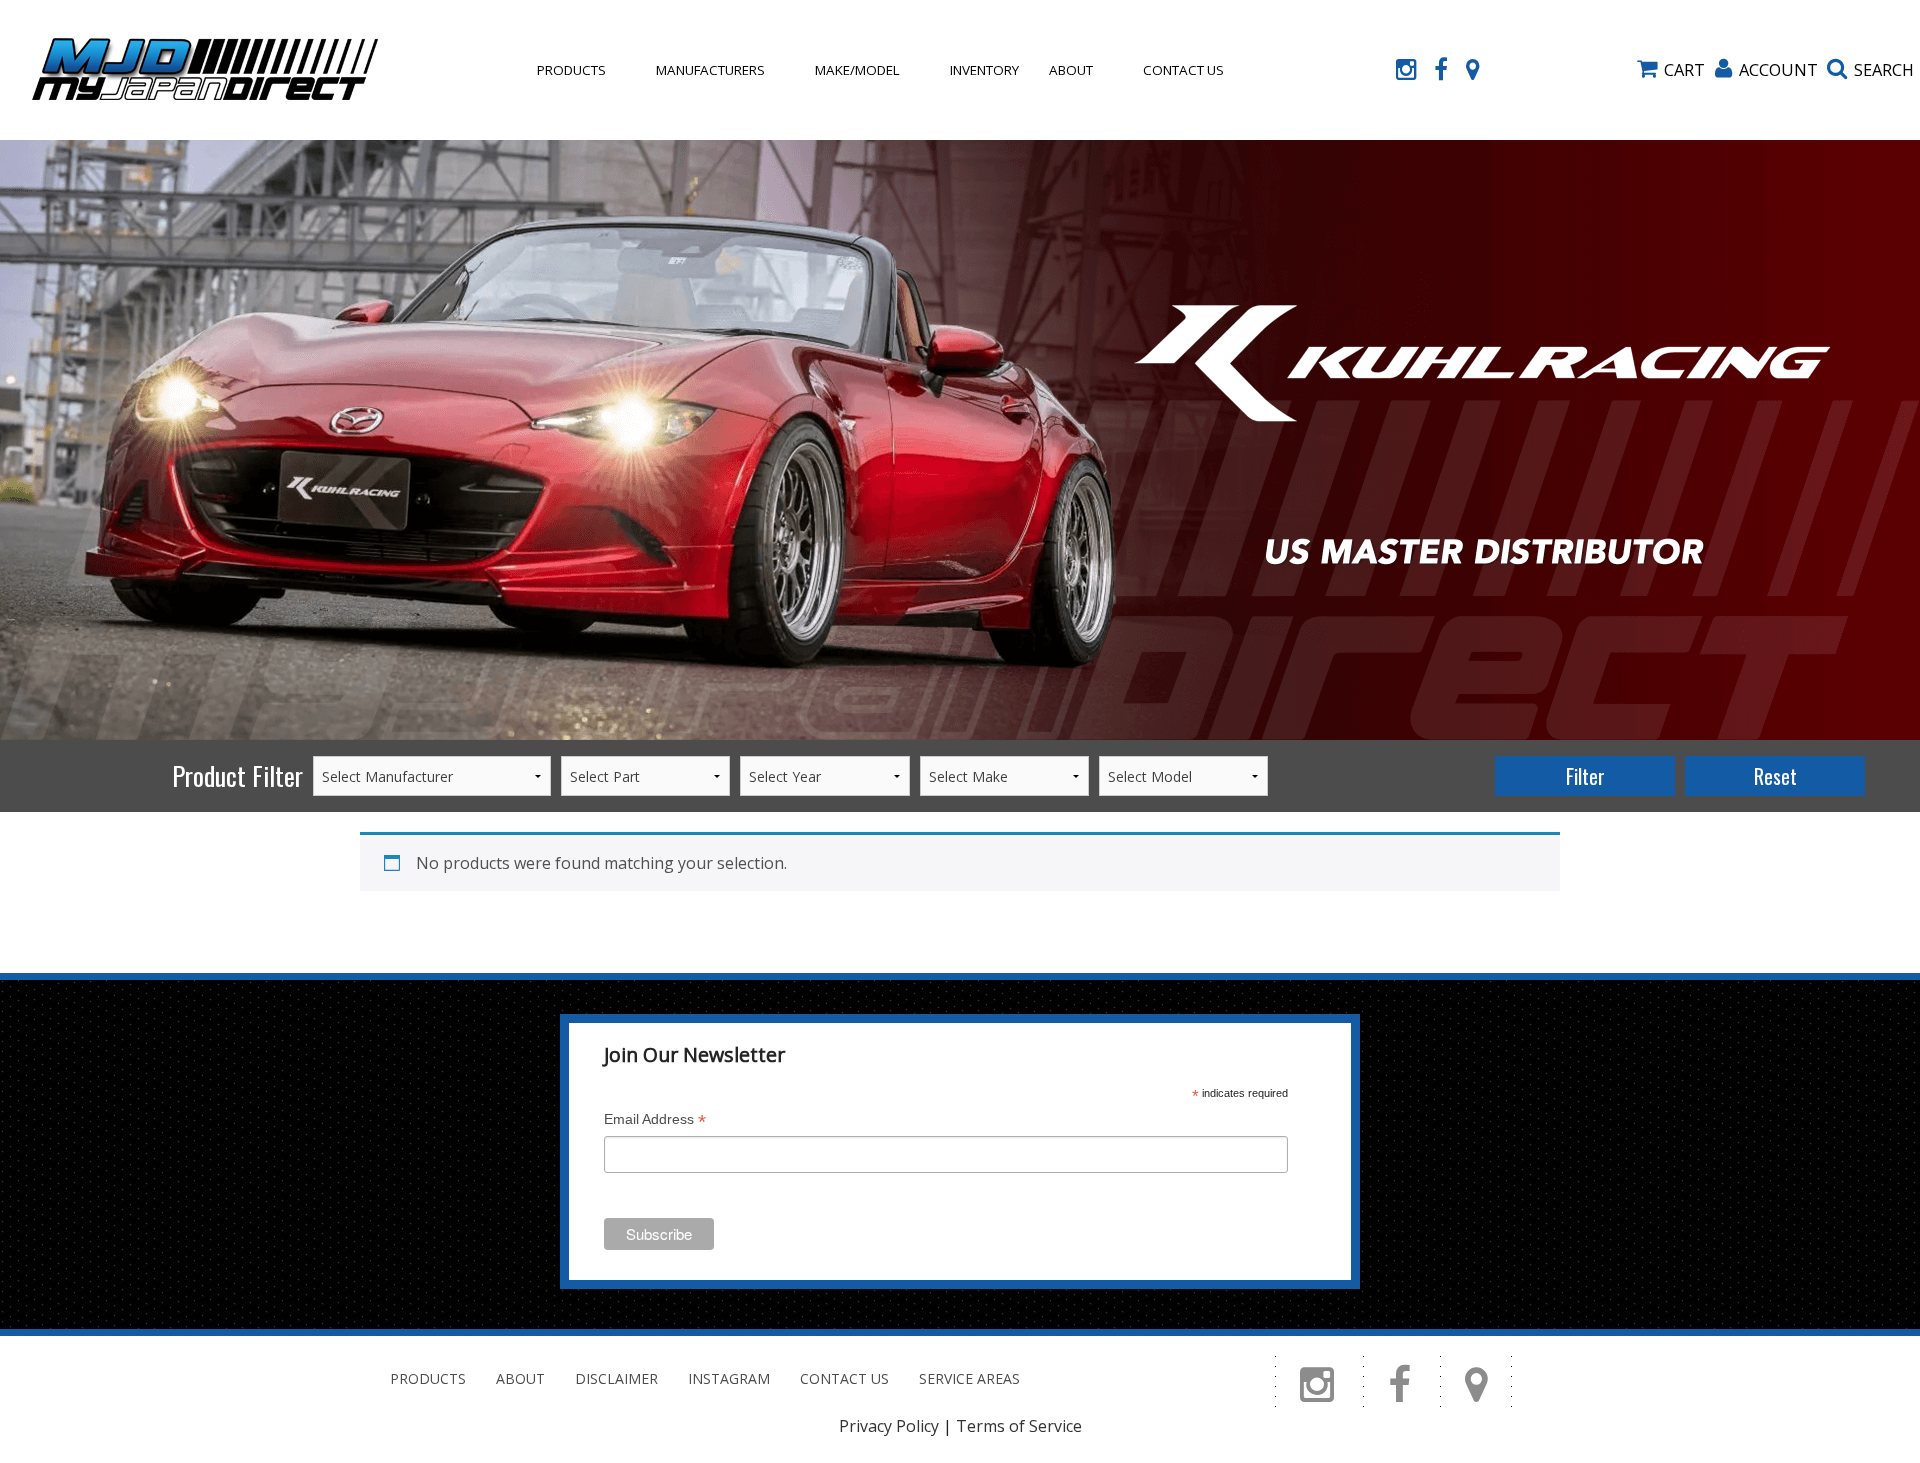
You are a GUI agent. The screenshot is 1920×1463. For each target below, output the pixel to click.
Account (1778, 70)
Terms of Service (1019, 1426)
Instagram (729, 1378)
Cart (1684, 70)
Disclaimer (616, 1378)
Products (571, 70)
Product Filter (237, 775)
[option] (960, 440)
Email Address (655, 1121)
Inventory (984, 70)
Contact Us (1183, 70)
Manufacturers (710, 70)
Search (1884, 70)
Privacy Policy (889, 1426)
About (1071, 70)
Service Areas (969, 1378)
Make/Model (857, 70)
